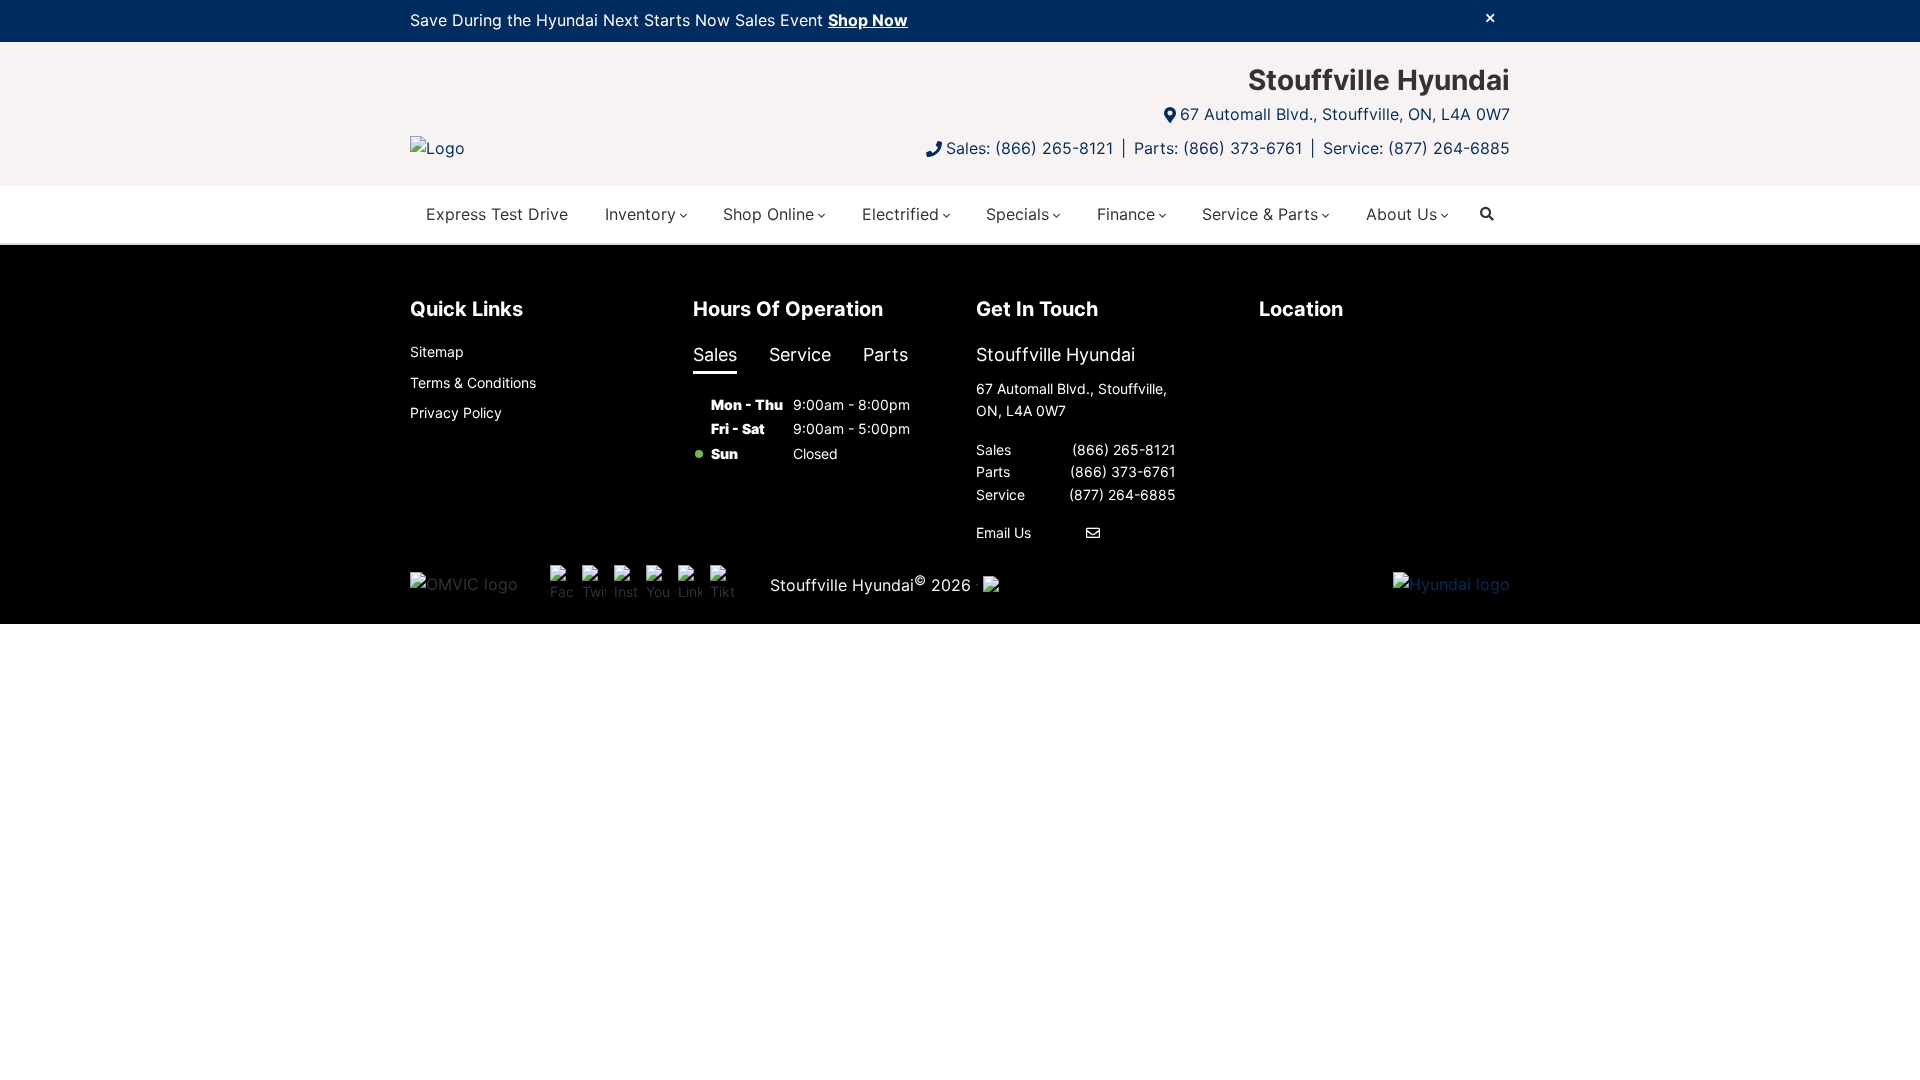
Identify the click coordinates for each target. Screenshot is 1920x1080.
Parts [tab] (885, 354)
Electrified (900, 214)
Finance (1126, 214)
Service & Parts (1260, 214)
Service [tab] (800, 354)
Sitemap (437, 351)
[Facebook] (562, 584)
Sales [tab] (715, 354)
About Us (1401, 214)
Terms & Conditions (473, 382)
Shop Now (868, 20)
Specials (1017, 214)
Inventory (640, 214)
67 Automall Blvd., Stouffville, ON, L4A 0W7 (1345, 114)
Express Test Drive (497, 214)
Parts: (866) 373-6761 (1218, 148)
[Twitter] (594, 584)
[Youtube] (658, 584)
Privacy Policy (456, 412)
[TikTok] (722, 584)
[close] (1490, 17)
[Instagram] (626, 584)
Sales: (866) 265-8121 (1029, 148)
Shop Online (768, 214)
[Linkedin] (690, 584)
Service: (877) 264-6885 (1416, 148)
